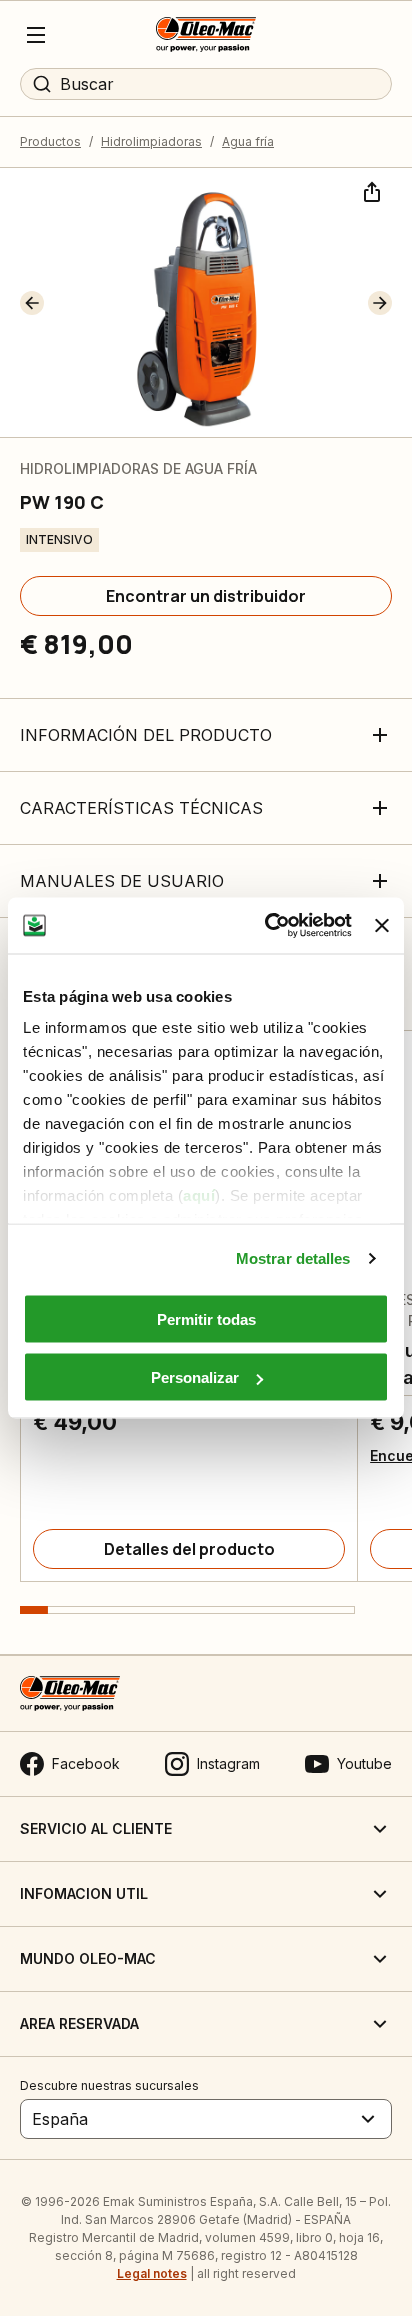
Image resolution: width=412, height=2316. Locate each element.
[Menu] (36, 35)
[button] (32, 303)
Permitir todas (206, 1318)
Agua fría (248, 141)
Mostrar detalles (293, 1258)
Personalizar (195, 1377)
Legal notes (152, 2273)
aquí (199, 1195)
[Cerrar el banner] (382, 925)
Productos (50, 141)
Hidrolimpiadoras (151, 141)
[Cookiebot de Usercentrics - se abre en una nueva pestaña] (267, 926)
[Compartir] (370, 190)
